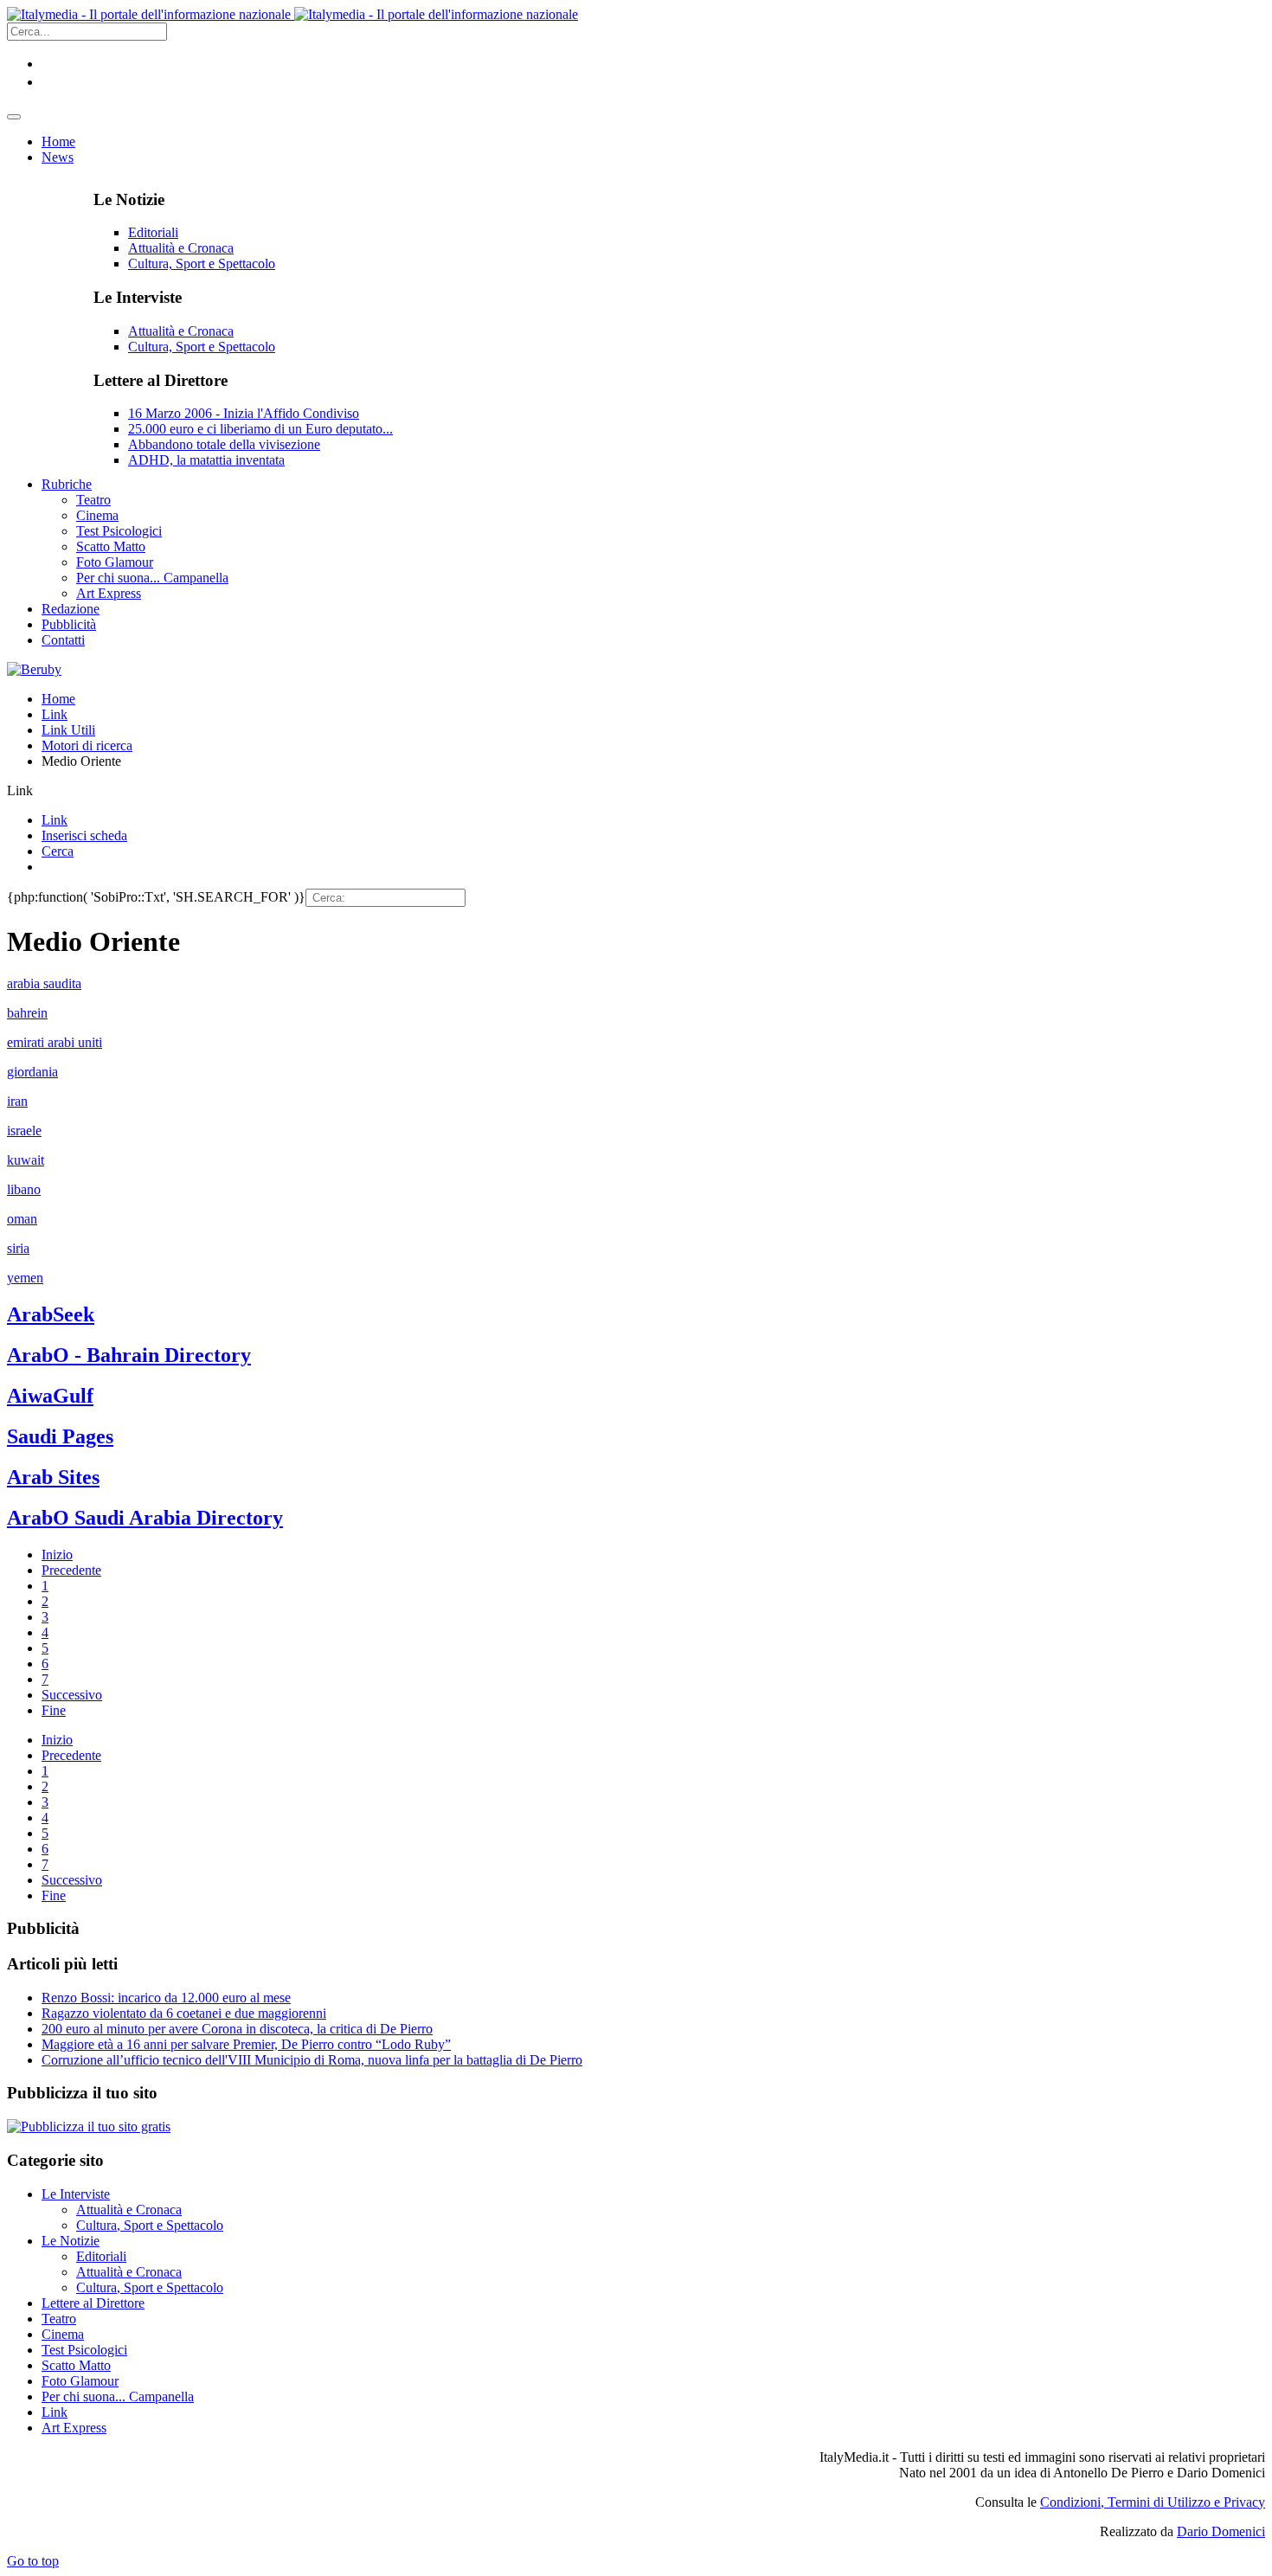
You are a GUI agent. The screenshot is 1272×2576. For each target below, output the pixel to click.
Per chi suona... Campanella (118, 2396)
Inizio (57, 1555)
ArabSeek (51, 1314)
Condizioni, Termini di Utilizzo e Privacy (1153, 2502)
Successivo (72, 1695)
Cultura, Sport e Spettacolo (202, 263)
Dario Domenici (1221, 2531)
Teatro (59, 2319)
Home (58, 699)
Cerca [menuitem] (58, 851)
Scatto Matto (76, 2365)
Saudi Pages (60, 1436)
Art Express (74, 2428)
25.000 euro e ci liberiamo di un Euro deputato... (260, 429)
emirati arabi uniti (55, 1042)
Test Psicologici (84, 2350)
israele (24, 1131)
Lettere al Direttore (93, 2303)
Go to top (33, 2561)
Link (55, 714)
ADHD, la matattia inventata (206, 460)
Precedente (71, 1570)
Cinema (63, 2334)
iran (17, 1101)
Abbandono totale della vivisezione (224, 444)
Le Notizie (71, 2241)
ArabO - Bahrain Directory (129, 1355)
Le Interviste (76, 2194)
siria (18, 1248)
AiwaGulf (50, 1396)
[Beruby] (34, 669)
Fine (54, 1710)
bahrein (27, 1013)
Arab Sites (53, 1477)
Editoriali (153, 232)
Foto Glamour (80, 2381)
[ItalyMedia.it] (292, 14)
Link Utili (68, 730)
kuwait (26, 1160)
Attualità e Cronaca (181, 248)
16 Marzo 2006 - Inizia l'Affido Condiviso (244, 413)
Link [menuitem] (55, 820)
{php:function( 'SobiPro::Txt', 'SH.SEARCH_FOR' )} (156, 897)
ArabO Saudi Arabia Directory (145, 1518)
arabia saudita (44, 983)
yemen (25, 1278)
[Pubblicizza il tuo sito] (89, 2126)
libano (24, 1189)
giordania (32, 1072)
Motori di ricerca (87, 745)
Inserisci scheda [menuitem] (84, 835)
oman (22, 1219)
